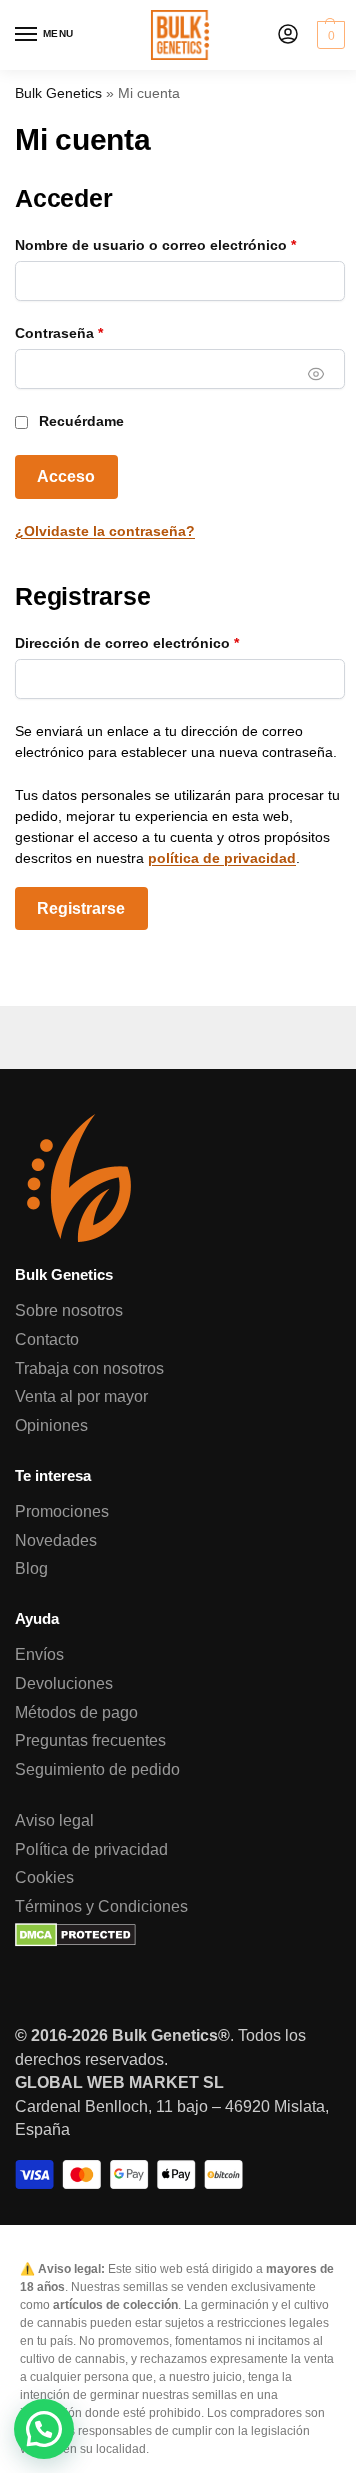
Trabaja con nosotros (89, 1368)
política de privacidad (222, 858)
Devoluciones (64, 1683)
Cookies (44, 1877)
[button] (328, 35)
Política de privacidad (91, 1849)
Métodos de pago (76, 1712)
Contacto (47, 1339)
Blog (31, 1568)
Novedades (56, 1540)
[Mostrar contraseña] (316, 374)
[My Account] (288, 35)
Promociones (62, 1511)
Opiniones (51, 1425)
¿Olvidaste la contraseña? (105, 531)
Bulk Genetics (58, 93)
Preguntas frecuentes (90, 1740)
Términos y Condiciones (101, 1906)
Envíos (39, 1654)
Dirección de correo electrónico (165, 642)
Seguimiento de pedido (97, 1769)
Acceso (66, 476)
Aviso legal (54, 1820)
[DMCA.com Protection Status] (180, 1935)
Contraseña (97, 332)
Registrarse (81, 908)
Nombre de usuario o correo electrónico (180, 244)
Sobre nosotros (69, 1310)
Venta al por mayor (81, 1396)
